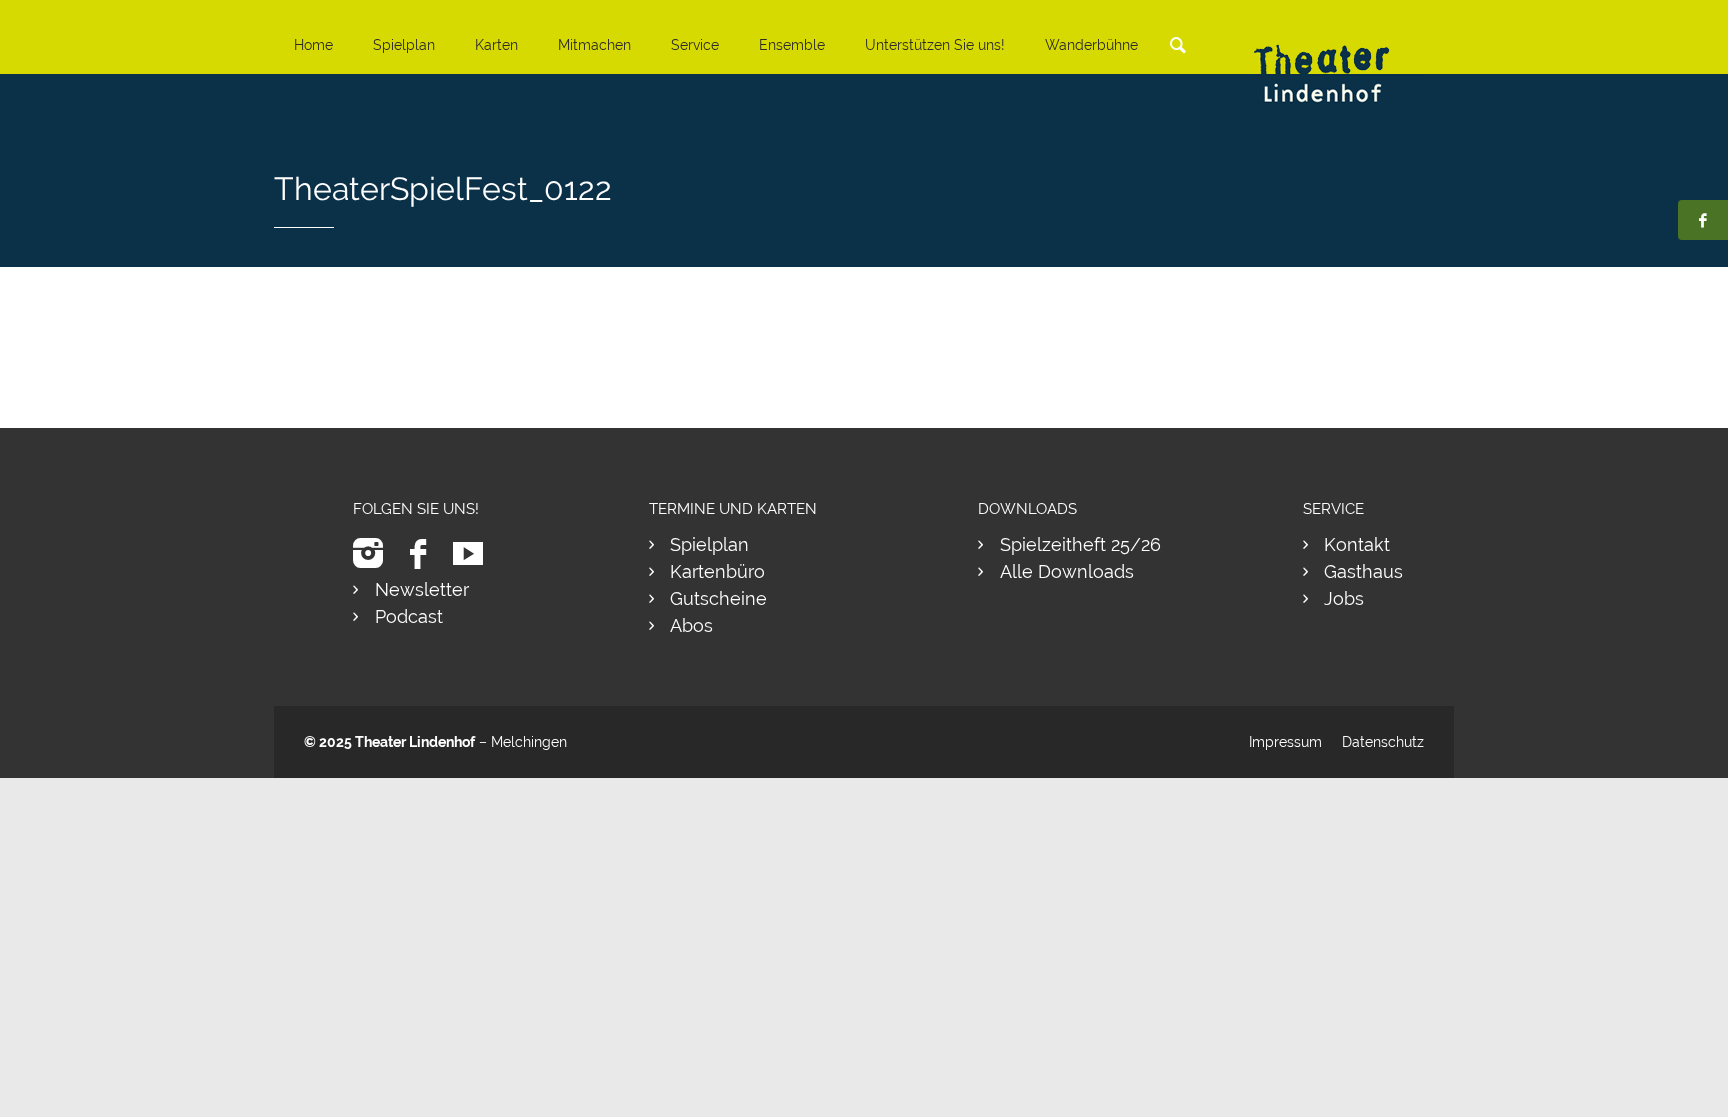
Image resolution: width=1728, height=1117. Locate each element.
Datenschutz (1383, 742)
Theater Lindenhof (415, 742)
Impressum (1285, 742)
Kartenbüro (717, 571)
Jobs (1344, 598)
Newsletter (422, 589)
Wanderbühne (1091, 45)
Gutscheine (718, 598)
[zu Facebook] (425, 553)
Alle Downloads (1067, 571)
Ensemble (792, 45)
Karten (496, 45)
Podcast (409, 616)
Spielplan (404, 45)
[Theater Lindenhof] (1339, 58)
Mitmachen (594, 45)
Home (313, 45)
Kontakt (1357, 544)
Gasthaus (1363, 571)
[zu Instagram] (375, 553)
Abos (691, 625)
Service (695, 45)
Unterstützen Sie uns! (935, 45)
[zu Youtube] (475, 553)
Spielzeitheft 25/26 (1080, 544)
